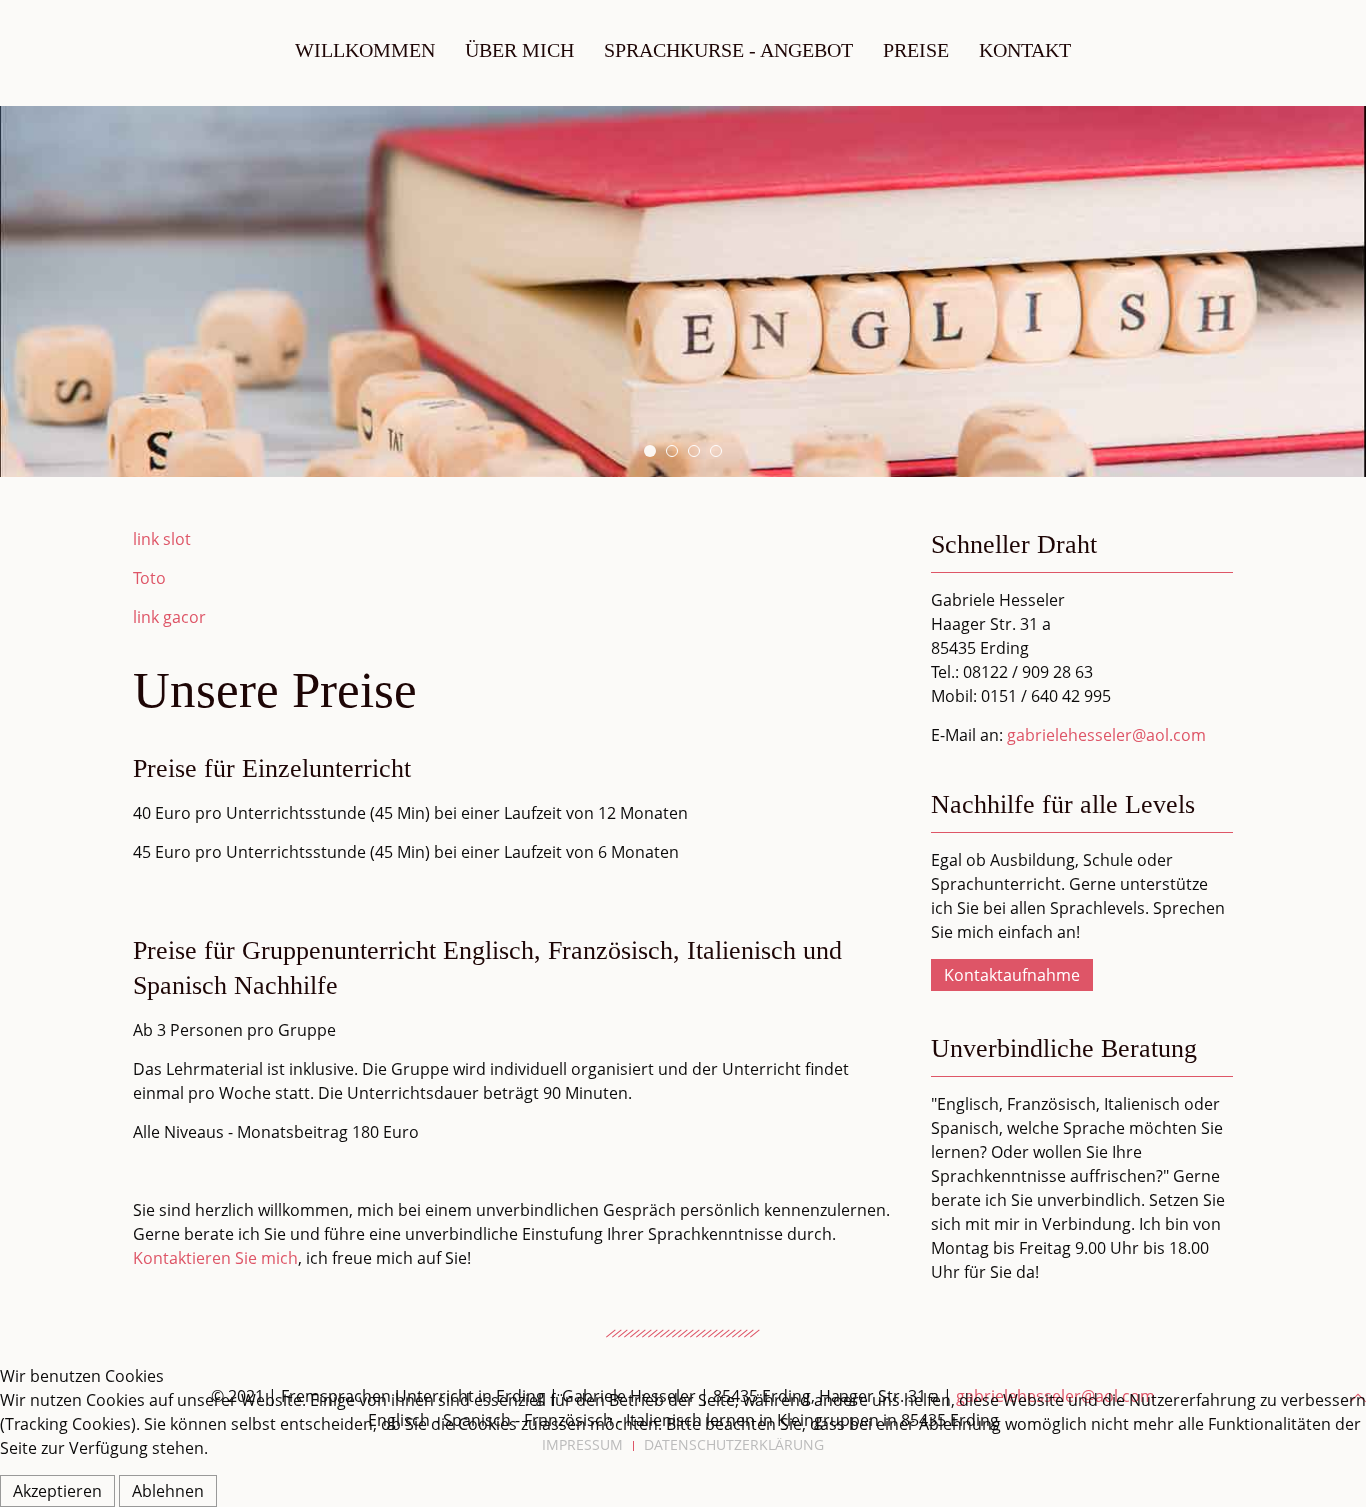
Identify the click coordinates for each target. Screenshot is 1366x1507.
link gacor (169, 617)
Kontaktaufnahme (1012, 975)
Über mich (519, 50)
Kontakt (1025, 50)
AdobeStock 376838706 (677, 452)
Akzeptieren (57, 1491)
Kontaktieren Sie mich (215, 1258)
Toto (149, 578)
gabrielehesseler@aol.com (1106, 735)
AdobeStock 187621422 (699, 452)
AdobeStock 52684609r (721, 452)
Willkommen (365, 50)
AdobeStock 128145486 (655, 452)
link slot (162, 539)
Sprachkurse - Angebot (728, 50)
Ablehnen (168, 1491)
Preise (916, 50)
